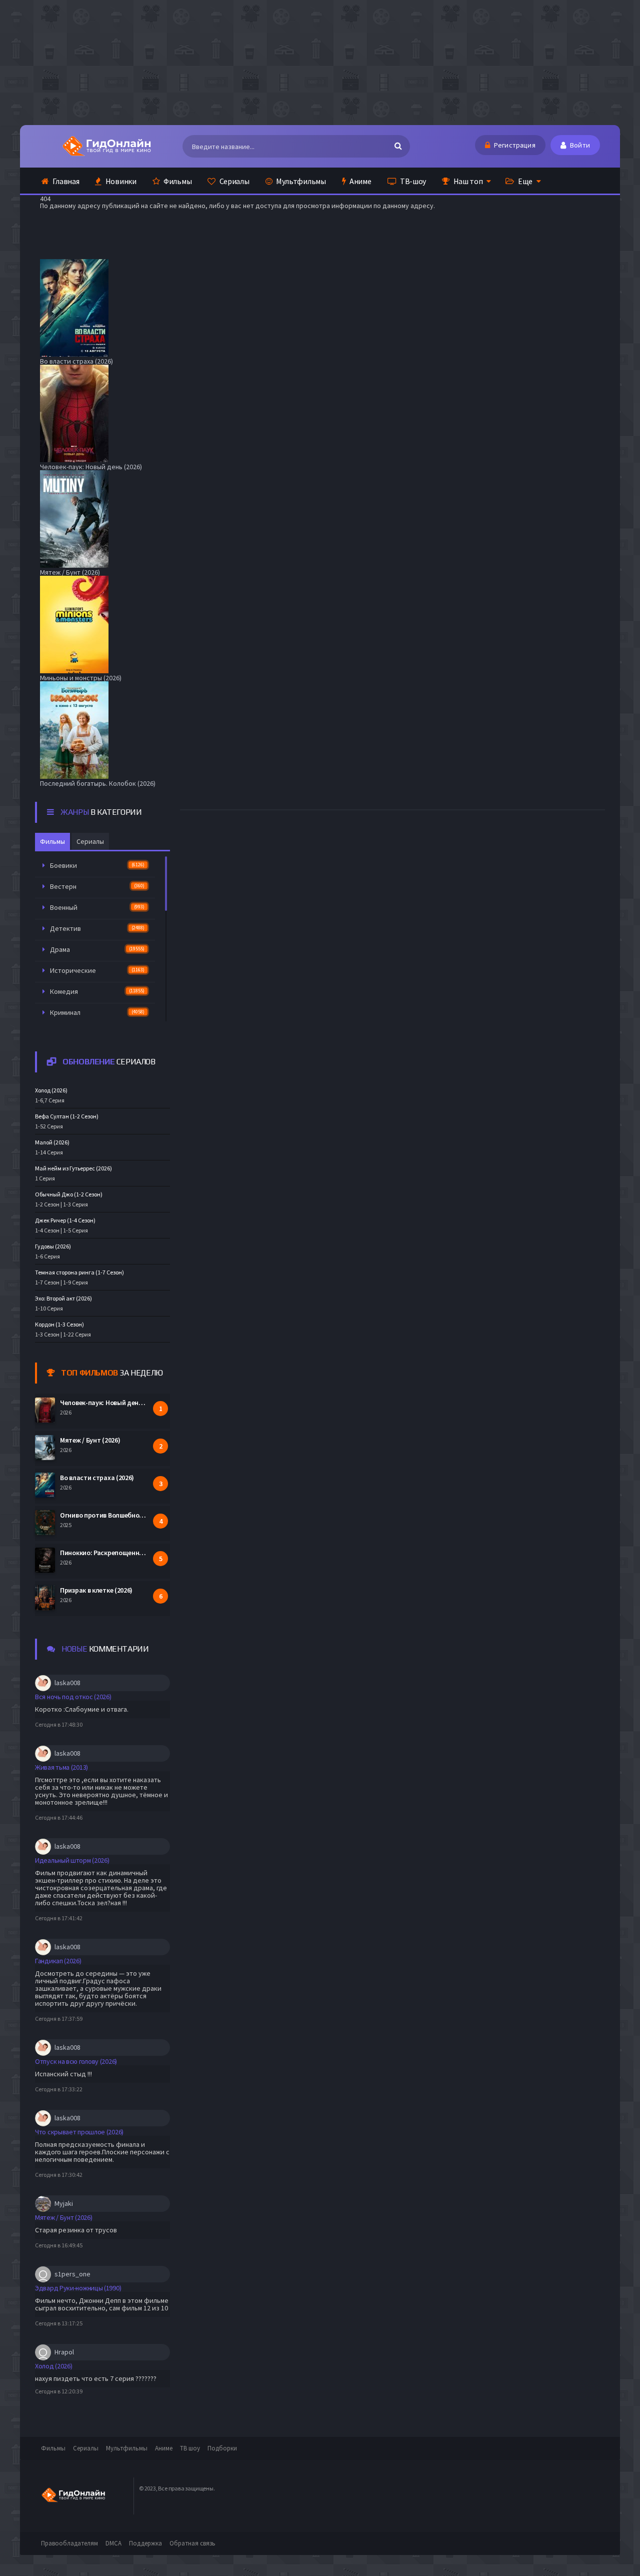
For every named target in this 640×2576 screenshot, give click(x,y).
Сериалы (234, 181)
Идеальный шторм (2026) (72, 1860)
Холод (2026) (53, 2366)
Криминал (97, 1012)
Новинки (120, 181)
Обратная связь (192, 2543)
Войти (579, 145)
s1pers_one (72, 2274)
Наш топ (467, 181)
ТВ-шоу (412, 181)
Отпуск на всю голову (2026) (76, 2061)
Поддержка (145, 2543)
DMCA (113, 2543)
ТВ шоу (190, 2448)
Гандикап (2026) (58, 1961)
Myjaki (64, 2203)
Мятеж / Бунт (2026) (63, 2217)
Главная (65, 181)
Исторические (97, 970)
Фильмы (177, 181)
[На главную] (106, 146)
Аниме (359, 181)
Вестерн (97, 886)
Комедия (97, 991)
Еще (524, 181)
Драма (97, 949)
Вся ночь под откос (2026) (73, 1697)
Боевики (97, 865)
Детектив (97, 928)
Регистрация (514, 145)
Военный (97, 907)
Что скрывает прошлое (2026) (79, 2132)
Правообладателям (69, 2543)
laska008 (67, 1683)
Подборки (222, 2448)
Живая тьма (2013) (61, 1767)
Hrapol (64, 2352)
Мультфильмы (300, 181)
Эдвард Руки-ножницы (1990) (78, 2288)
